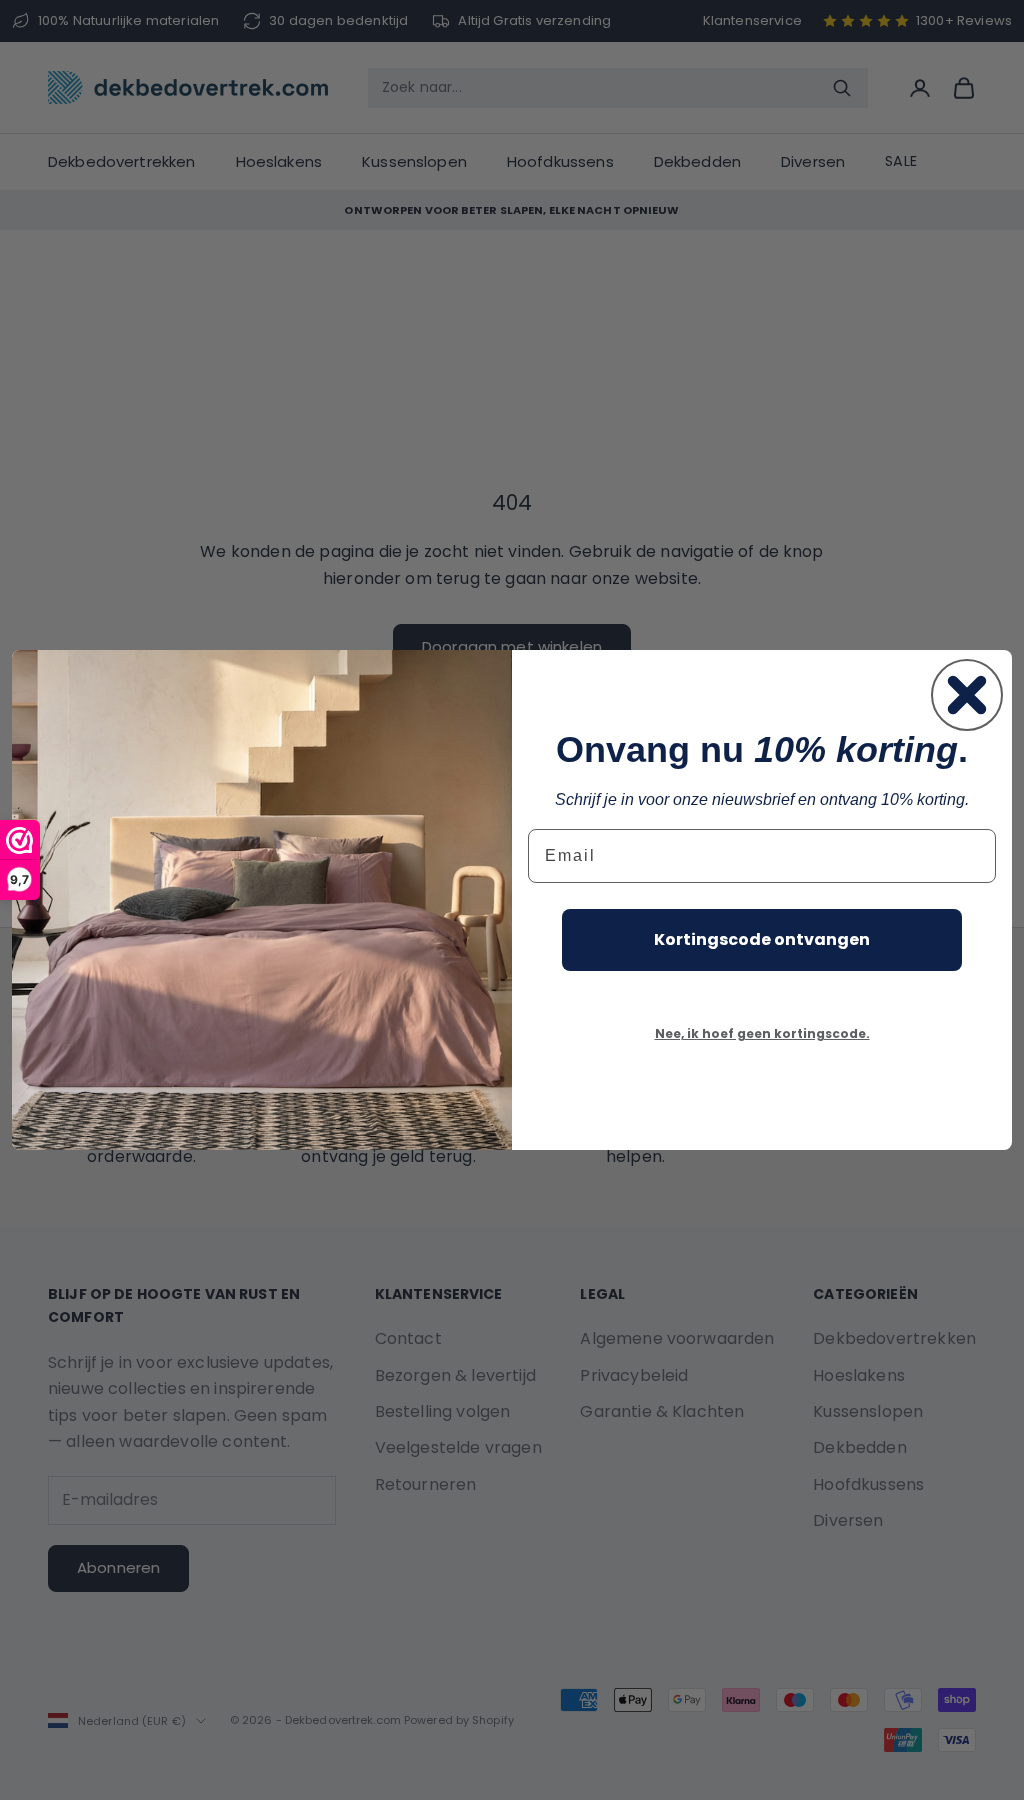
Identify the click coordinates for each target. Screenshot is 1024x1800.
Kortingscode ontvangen (762, 939)
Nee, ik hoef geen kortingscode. (762, 1033)
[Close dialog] (967, 695)
